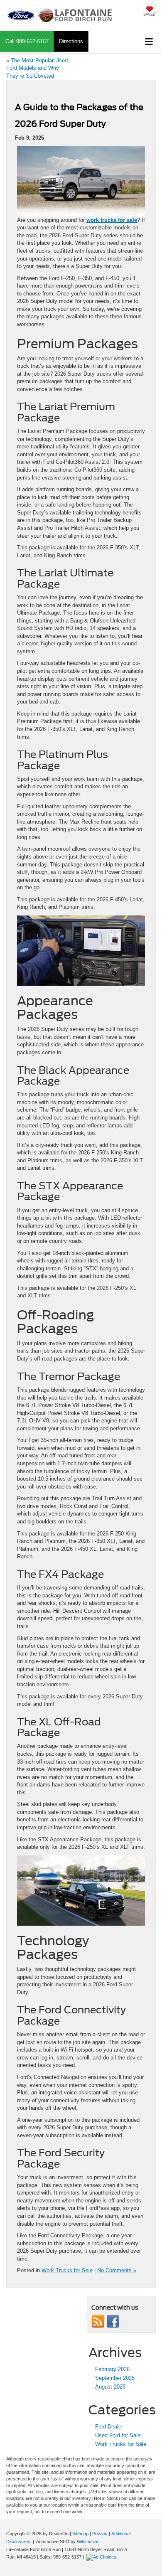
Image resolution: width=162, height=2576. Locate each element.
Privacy (100, 2534)
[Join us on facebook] (113, 2321)
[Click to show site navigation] (149, 42)
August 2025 (110, 2387)
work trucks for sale (112, 220)
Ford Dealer (109, 2427)
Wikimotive (88, 2542)
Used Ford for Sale (118, 2435)
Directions (71, 41)
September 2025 (115, 2378)
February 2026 (112, 2369)
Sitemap (80, 2534)
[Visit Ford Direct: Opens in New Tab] (102, 2557)
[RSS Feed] (98, 2321)
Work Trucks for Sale (67, 2270)
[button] (27, 41)
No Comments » (117, 2270)
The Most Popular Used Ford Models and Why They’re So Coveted (37, 68)
